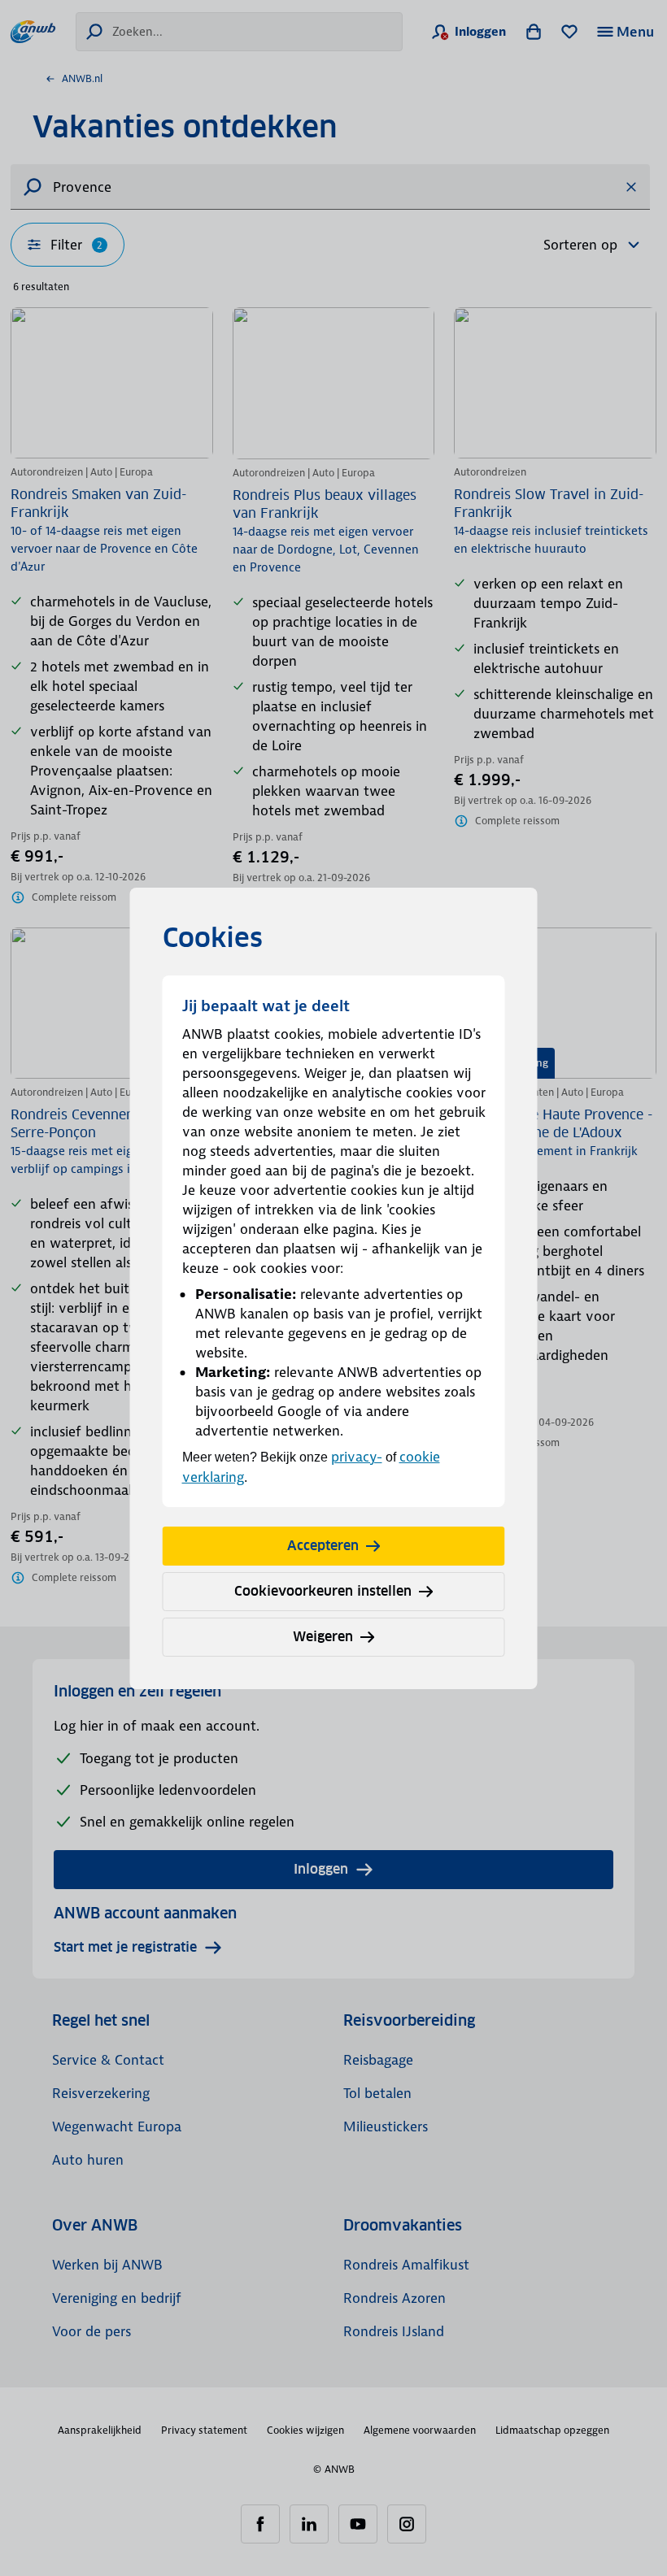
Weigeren (323, 1637)
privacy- (357, 1457)
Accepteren (323, 1546)
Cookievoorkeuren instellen (323, 1591)
